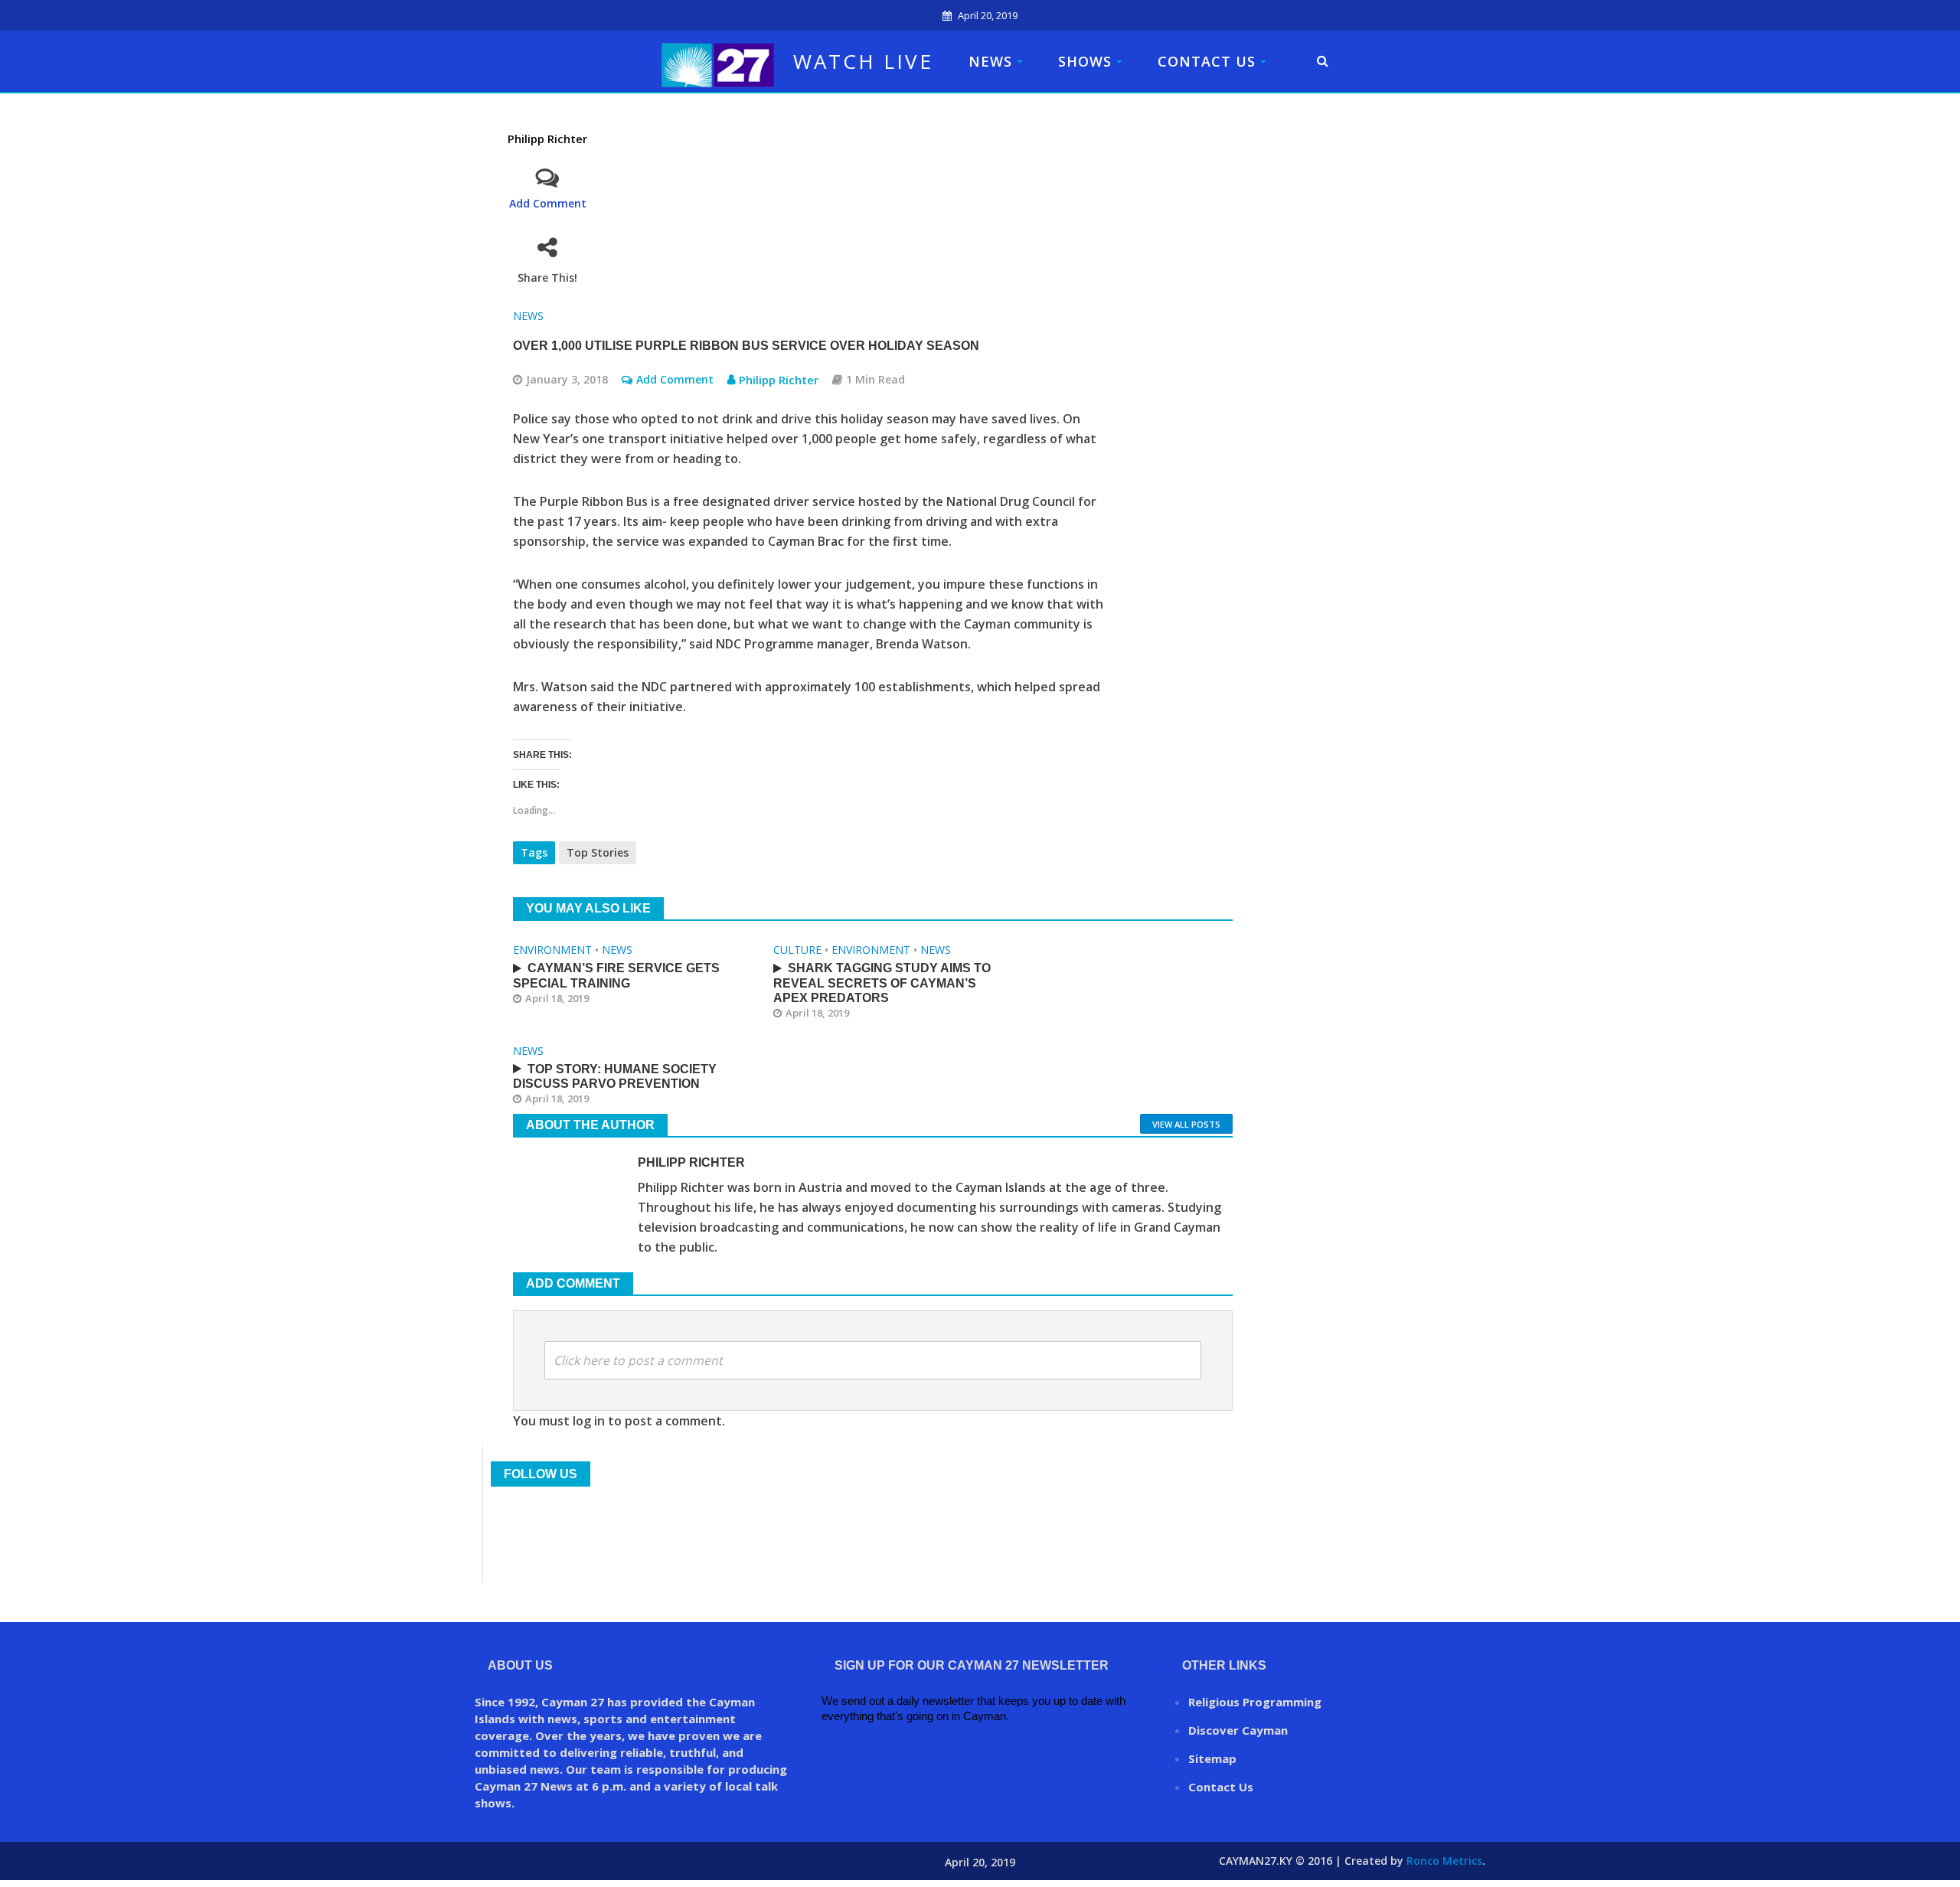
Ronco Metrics (1444, 1861)
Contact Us (1207, 61)
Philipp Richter (547, 139)
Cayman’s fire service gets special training (616, 975)
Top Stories (598, 852)
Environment (552, 950)
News (990, 61)
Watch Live (863, 61)
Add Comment (548, 203)
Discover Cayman (1238, 1730)
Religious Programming (1255, 1702)
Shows (1085, 61)
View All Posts (1186, 1124)
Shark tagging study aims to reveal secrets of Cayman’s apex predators (882, 983)
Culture (797, 950)
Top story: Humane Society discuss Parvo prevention (615, 1076)
